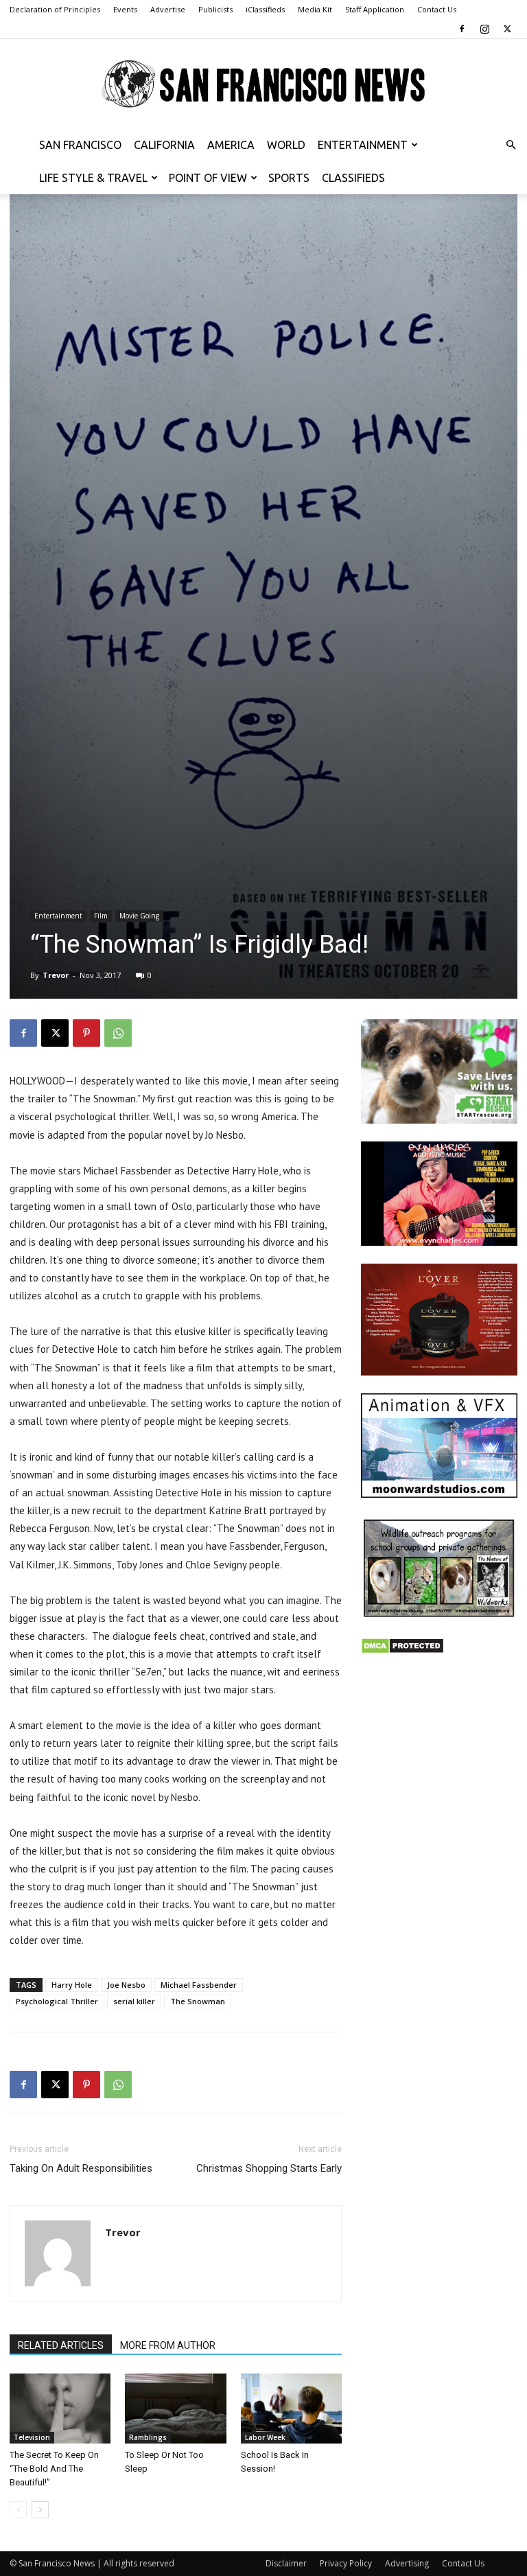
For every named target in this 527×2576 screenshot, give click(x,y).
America (231, 145)
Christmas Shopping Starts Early (269, 2168)
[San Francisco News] (263, 84)
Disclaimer (286, 2563)
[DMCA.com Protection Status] (402, 1650)
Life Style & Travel (93, 178)
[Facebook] (462, 29)
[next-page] (40, 2510)
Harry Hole (72, 1985)
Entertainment (363, 145)
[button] (511, 145)
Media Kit (315, 9)
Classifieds (353, 178)
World (286, 145)
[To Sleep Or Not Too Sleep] (175, 2408)
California (164, 145)
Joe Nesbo (126, 1985)
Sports (289, 178)
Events (125, 9)
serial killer (134, 2001)
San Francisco (80, 145)
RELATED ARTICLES (61, 2345)
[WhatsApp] (118, 1033)
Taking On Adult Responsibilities (81, 2168)
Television (32, 2437)
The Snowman (198, 2001)
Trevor (56, 975)
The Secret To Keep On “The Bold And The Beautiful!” (54, 2469)
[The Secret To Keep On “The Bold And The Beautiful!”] (60, 2408)
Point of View (208, 178)
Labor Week (265, 2437)
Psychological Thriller (57, 2001)
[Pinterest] (86, 1033)
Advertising (407, 2563)
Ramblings (148, 2437)
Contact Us (437, 9)
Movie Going (139, 916)
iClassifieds (265, 9)
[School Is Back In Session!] (291, 2408)
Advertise (168, 9)
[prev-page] (18, 2510)
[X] (507, 29)
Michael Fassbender (199, 1985)
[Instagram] (484, 29)
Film (101, 916)
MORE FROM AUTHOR (168, 2345)
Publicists (215, 9)
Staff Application (375, 9)
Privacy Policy (346, 2563)
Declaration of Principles (55, 9)
